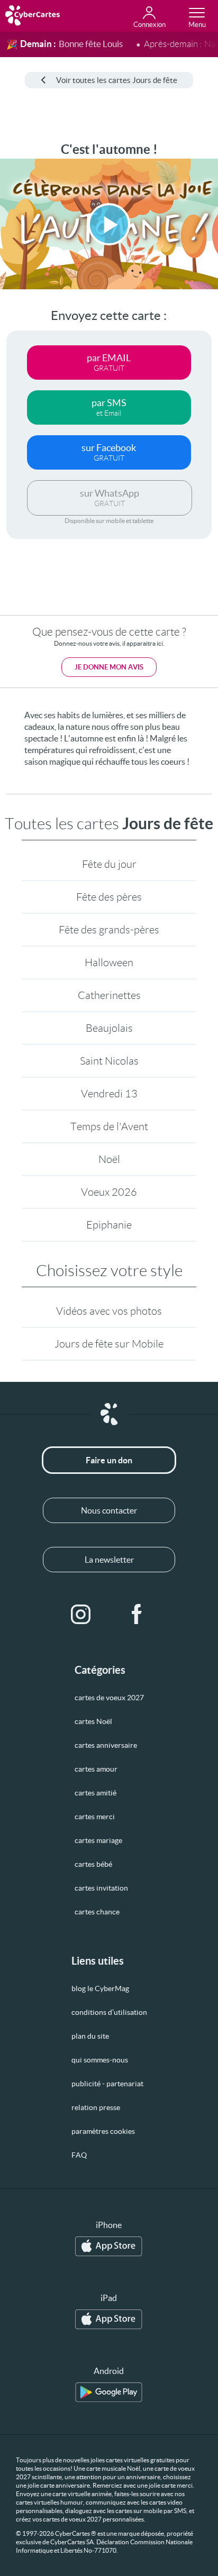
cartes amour (96, 1769)
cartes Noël (93, 1721)
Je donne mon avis (109, 667)
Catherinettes (109, 995)
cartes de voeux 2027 (109, 1698)
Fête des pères (109, 897)
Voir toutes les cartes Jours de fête (117, 80)
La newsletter (109, 1560)
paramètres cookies (103, 2131)
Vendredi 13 (109, 1094)
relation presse (96, 2107)
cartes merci (95, 1817)
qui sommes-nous (100, 2060)
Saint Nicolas (109, 1061)
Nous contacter (109, 1510)
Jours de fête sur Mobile (109, 1344)
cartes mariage (98, 1840)
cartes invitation (101, 1888)
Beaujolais (109, 1028)
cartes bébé (93, 1864)
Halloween (109, 962)
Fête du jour (109, 864)
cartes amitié (96, 1793)
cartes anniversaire (106, 1745)
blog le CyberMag (100, 1988)
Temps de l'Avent (109, 1126)
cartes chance (97, 1912)
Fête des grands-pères (109, 930)
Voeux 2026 (109, 1192)
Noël (109, 1159)
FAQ (79, 2155)
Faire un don (109, 1460)
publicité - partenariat (107, 2084)
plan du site (90, 2036)
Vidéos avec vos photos (109, 1311)
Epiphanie (109, 1225)
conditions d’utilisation (109, 2012)
